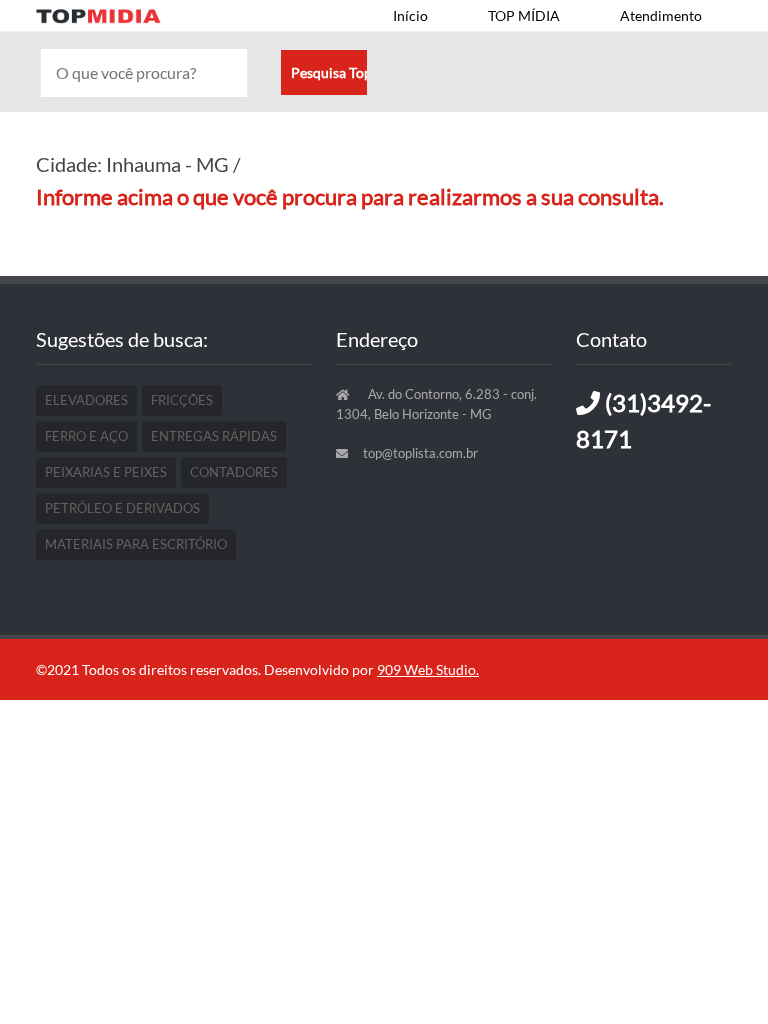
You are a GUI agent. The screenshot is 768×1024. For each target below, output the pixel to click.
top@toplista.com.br (420, 453)
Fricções (182, 400)
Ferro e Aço (86, 436)
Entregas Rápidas (214, 436)
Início (410, 15)
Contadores (234, 472)
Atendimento (661, 15)
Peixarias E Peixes (106, 472)
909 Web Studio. (428, 669)
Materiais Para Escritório (136, 544)
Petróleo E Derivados (122, 508)
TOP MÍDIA (524, 15)
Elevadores (86, 400)
